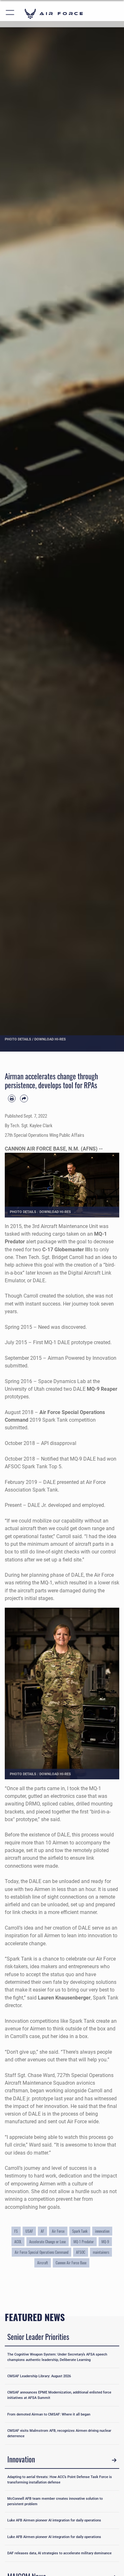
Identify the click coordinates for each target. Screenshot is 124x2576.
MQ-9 (105, 2242)
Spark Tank (80, 2231)
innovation (102, 2231)
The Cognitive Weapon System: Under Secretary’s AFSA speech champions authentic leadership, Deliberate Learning (57, 2357)
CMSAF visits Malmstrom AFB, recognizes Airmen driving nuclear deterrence (59, 2433)
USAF (29, 2231)
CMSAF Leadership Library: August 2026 (39, 2376)
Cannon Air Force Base (71, 2263)
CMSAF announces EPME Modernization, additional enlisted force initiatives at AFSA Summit (59, 2395)
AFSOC (81, 2252)
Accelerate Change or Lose (48, 2242)
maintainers (101, 2252)
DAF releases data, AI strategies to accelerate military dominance (59, 2553)
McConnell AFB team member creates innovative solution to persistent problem (55, 2501)
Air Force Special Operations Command (41, 2252)
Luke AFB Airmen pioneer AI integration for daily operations (54, 2520)
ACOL (18, 2242)
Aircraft (43, 2263)
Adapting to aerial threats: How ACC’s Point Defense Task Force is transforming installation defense (60, 2479)
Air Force (58, 2231)
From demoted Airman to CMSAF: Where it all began (49, 2414)
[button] (10, 14)
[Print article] (12, 1098)
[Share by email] (24, 1098)
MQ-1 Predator (84, 2242)
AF (42, 2231)
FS (16, 2231)
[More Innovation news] (114, 2460)
